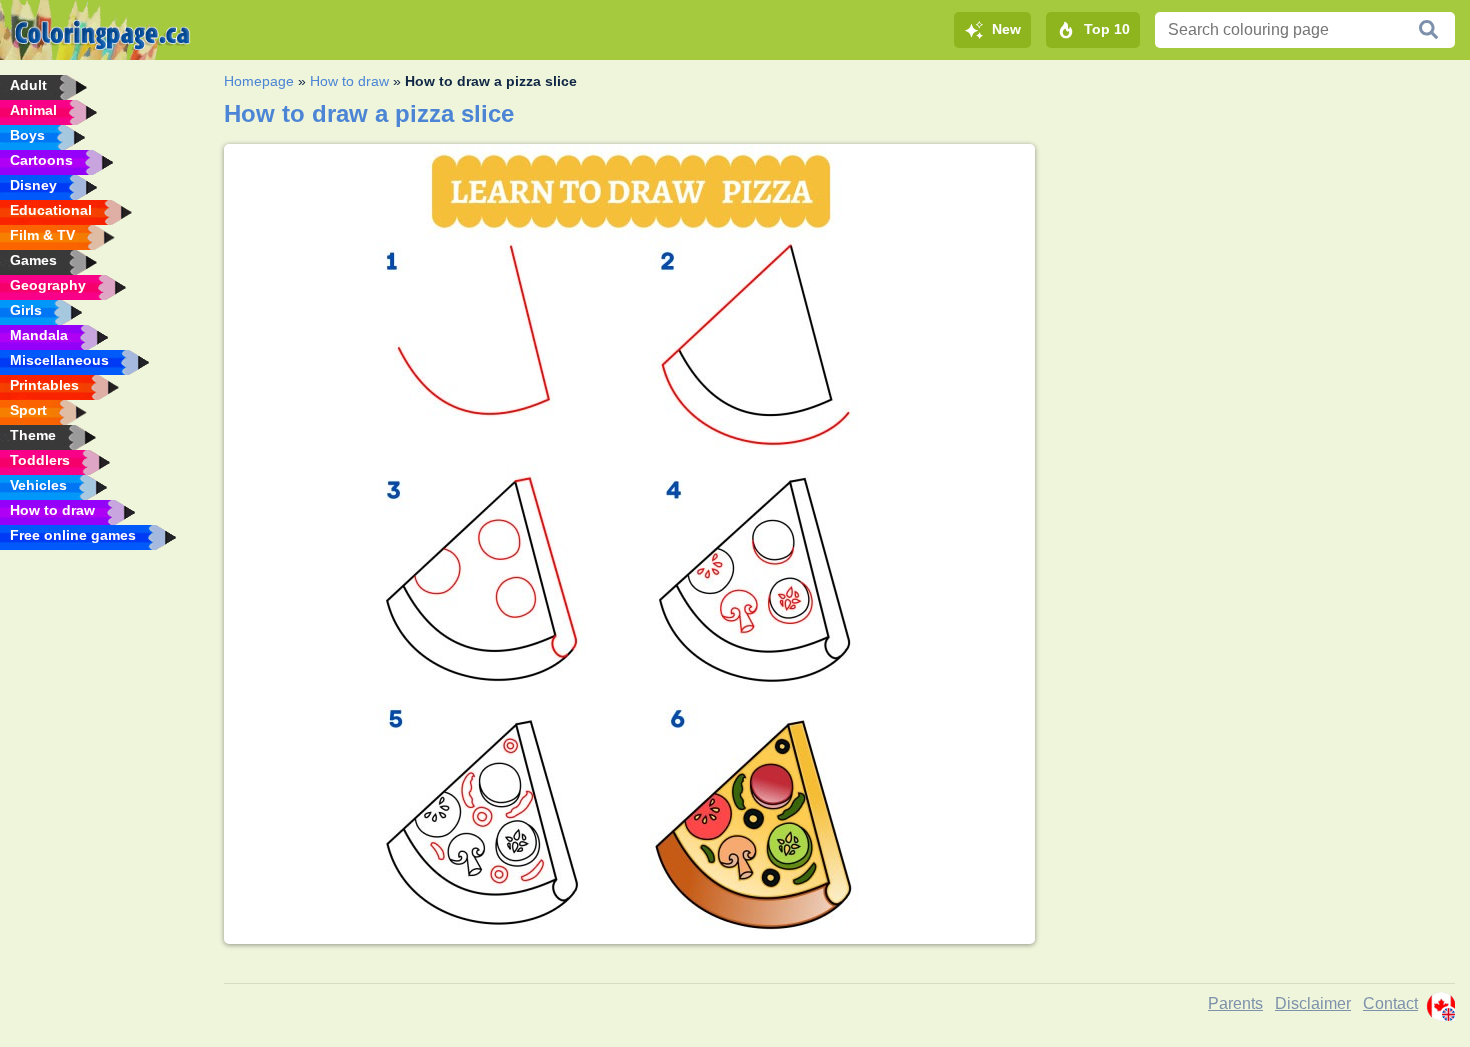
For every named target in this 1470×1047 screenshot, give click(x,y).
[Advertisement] (1252, 284)
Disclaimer (1313, 1003)
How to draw (349, 81)
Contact (1390, 1003)
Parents (1235, 1003)
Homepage (259, 81)
